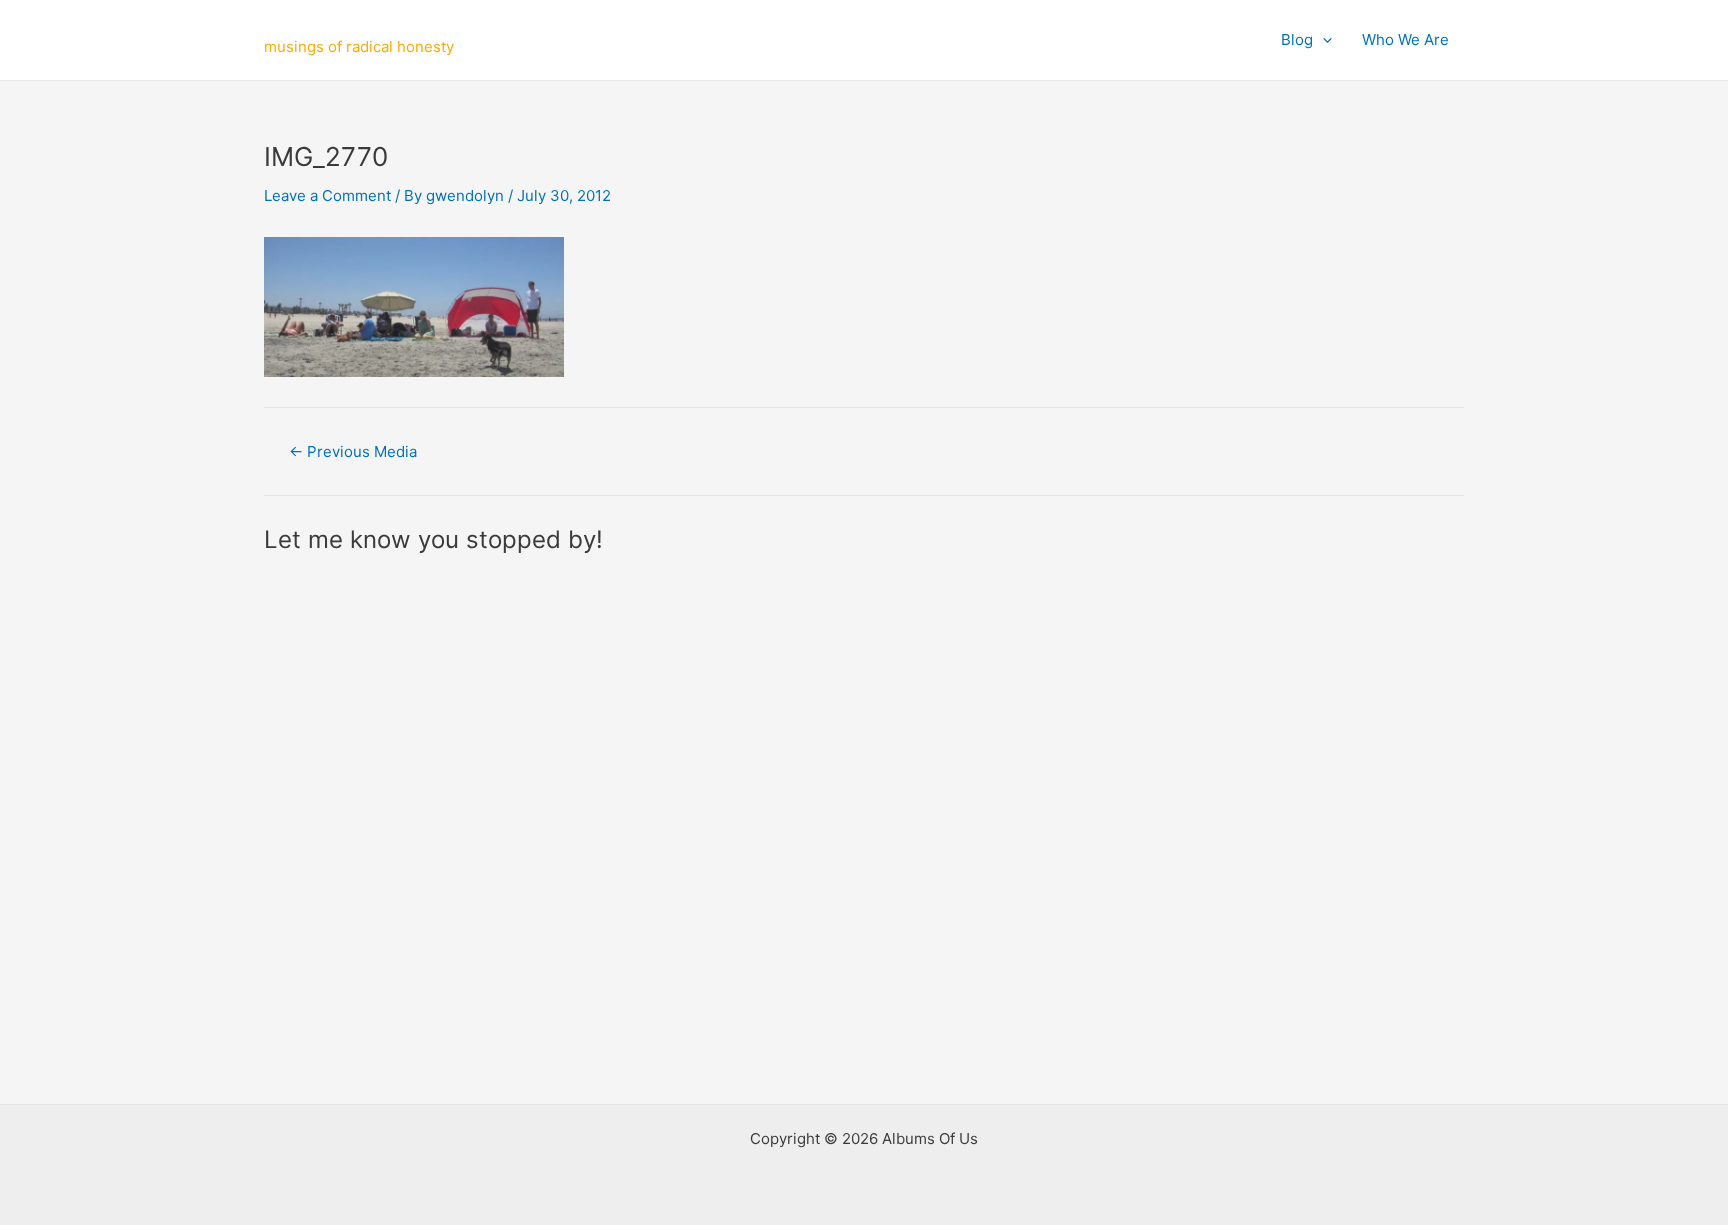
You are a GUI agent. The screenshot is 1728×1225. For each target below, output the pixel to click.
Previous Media (353, 451)
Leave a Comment (327, 195)
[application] (1322, 40)
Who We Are (1405, 39)
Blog (1297, 39)
